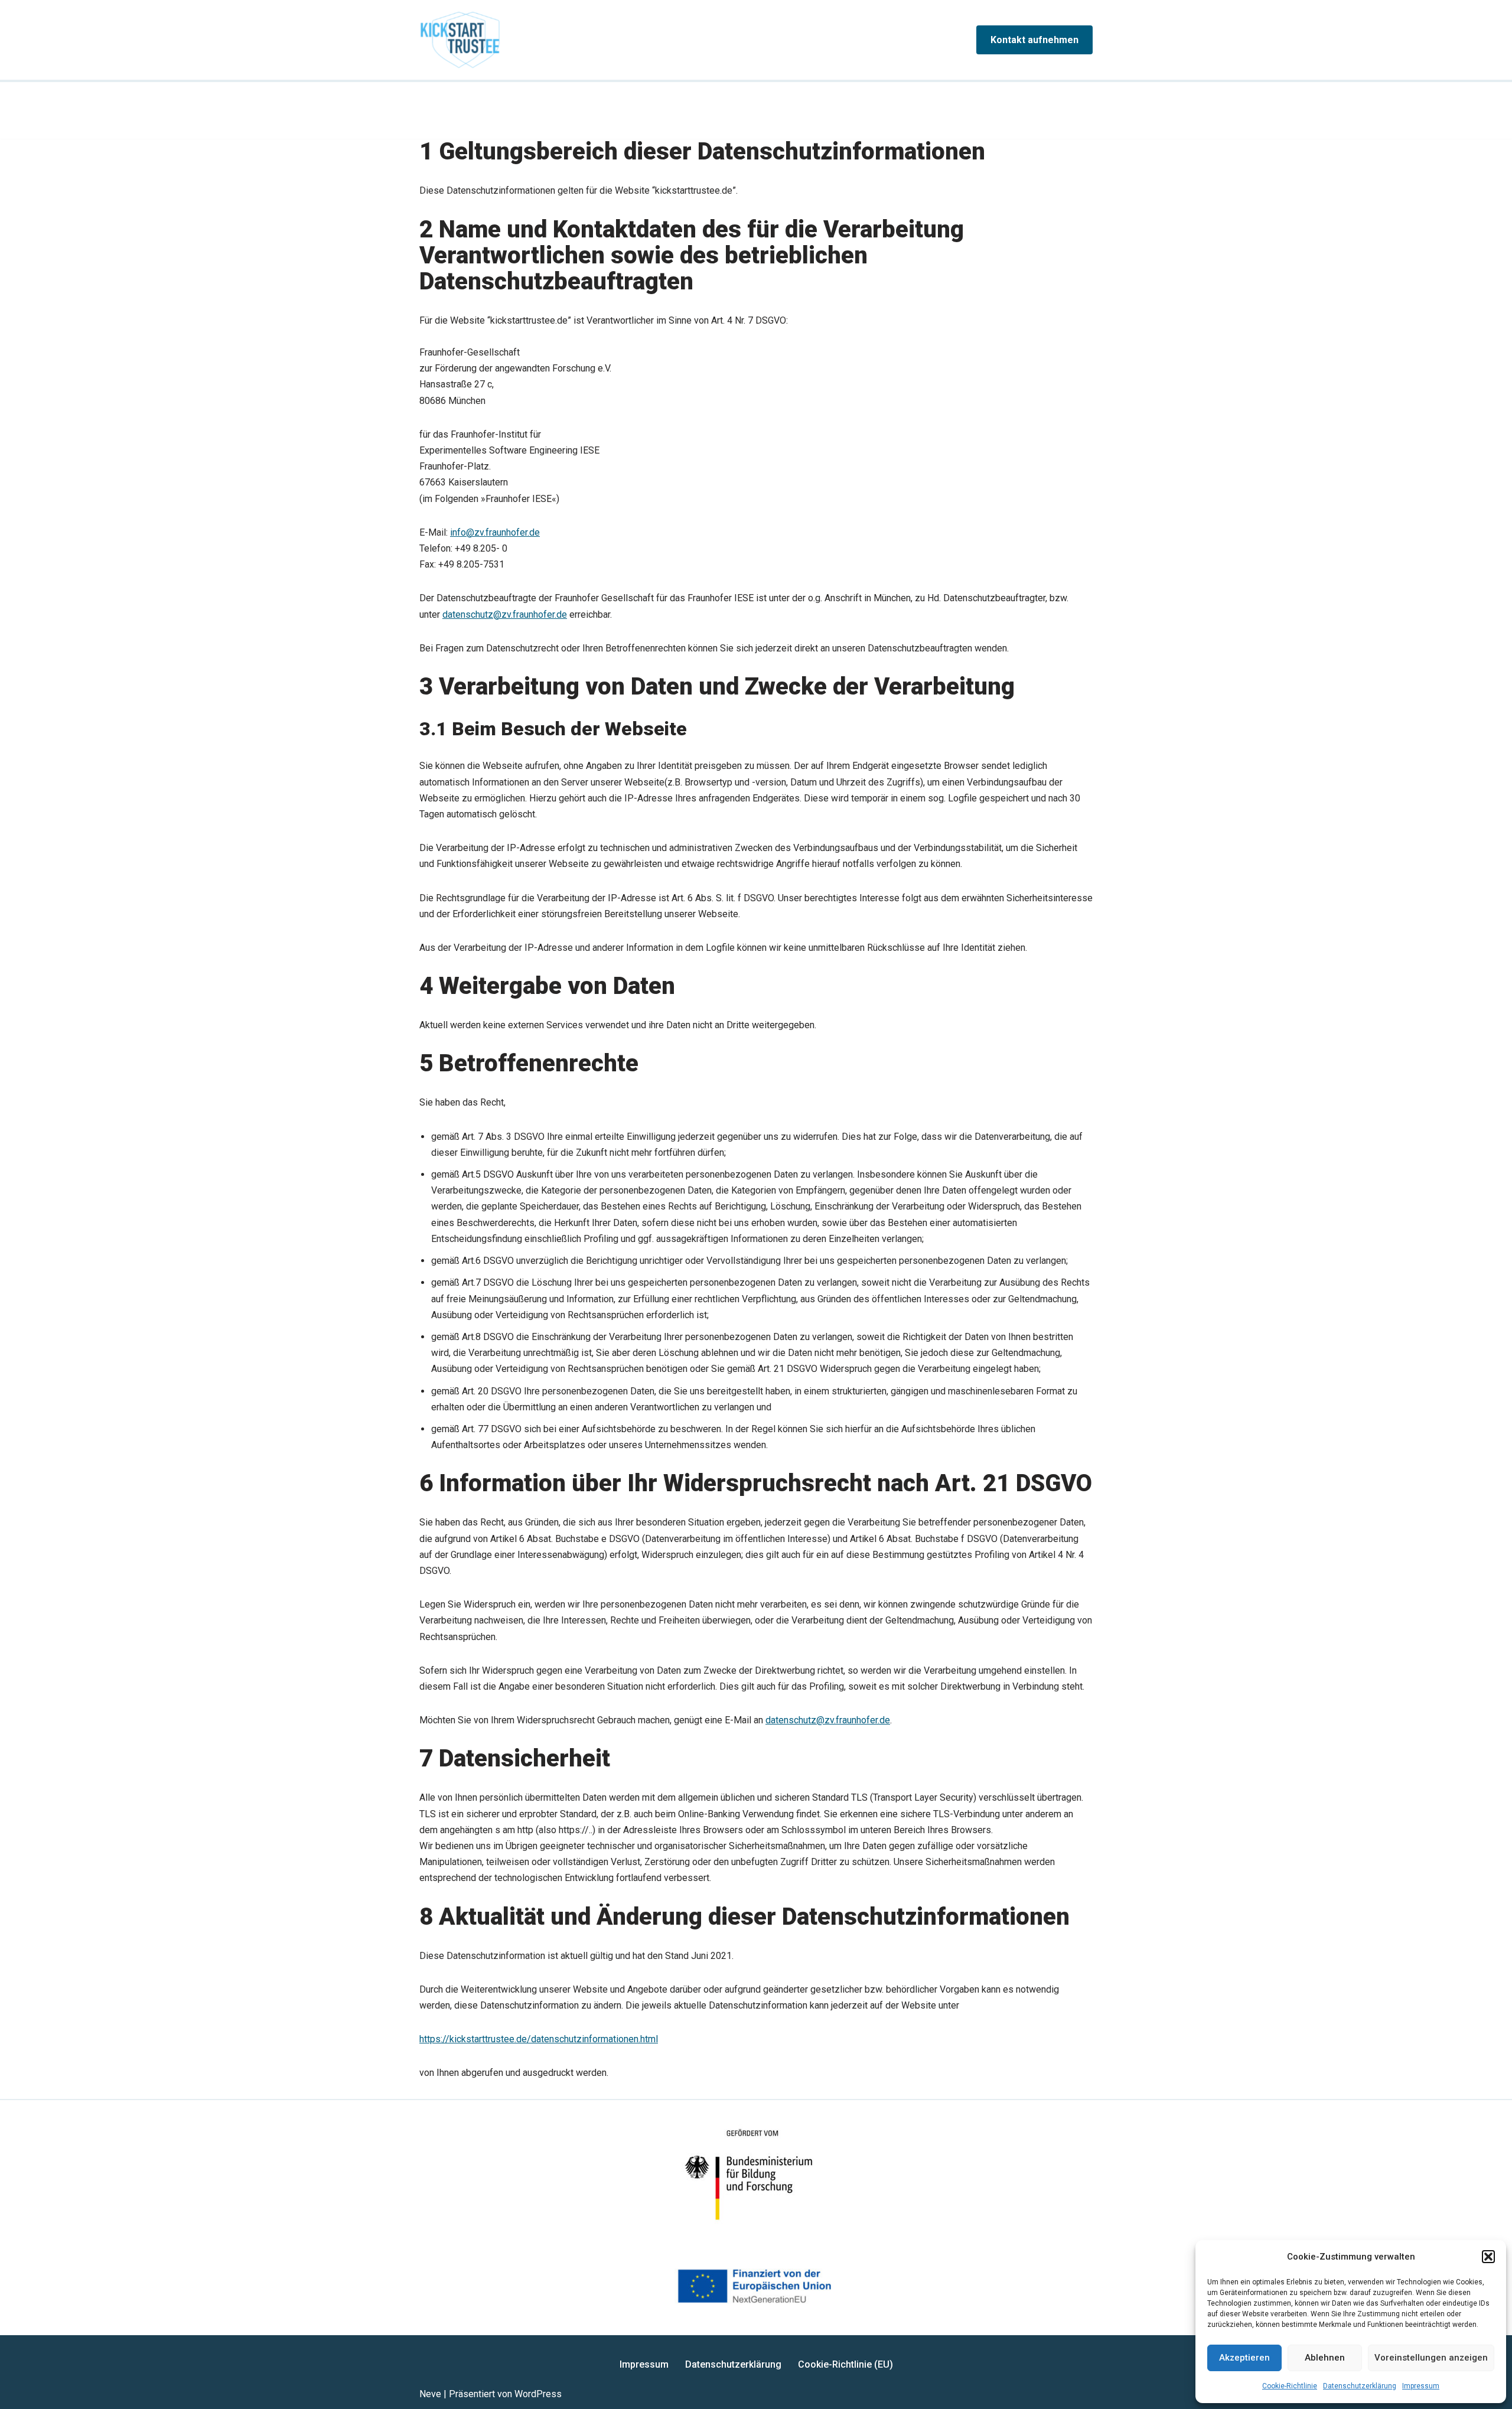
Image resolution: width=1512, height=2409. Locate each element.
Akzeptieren (1244, 2358)
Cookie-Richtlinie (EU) (845, 2364)
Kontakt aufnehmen (1034, 40)
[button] (1488, 2257)
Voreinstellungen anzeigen (1431, 2358)
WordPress (538, 2394)
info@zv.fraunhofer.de (495, 532)
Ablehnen (1325, 2358)
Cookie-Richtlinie (1290, 2386)
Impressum (1421, 2386)
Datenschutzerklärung (1360, 2386)
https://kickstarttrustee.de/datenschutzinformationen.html (539, 2039)
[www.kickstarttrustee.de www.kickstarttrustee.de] (460, 40)
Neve (430, 2394)
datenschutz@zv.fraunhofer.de (505, 615)
